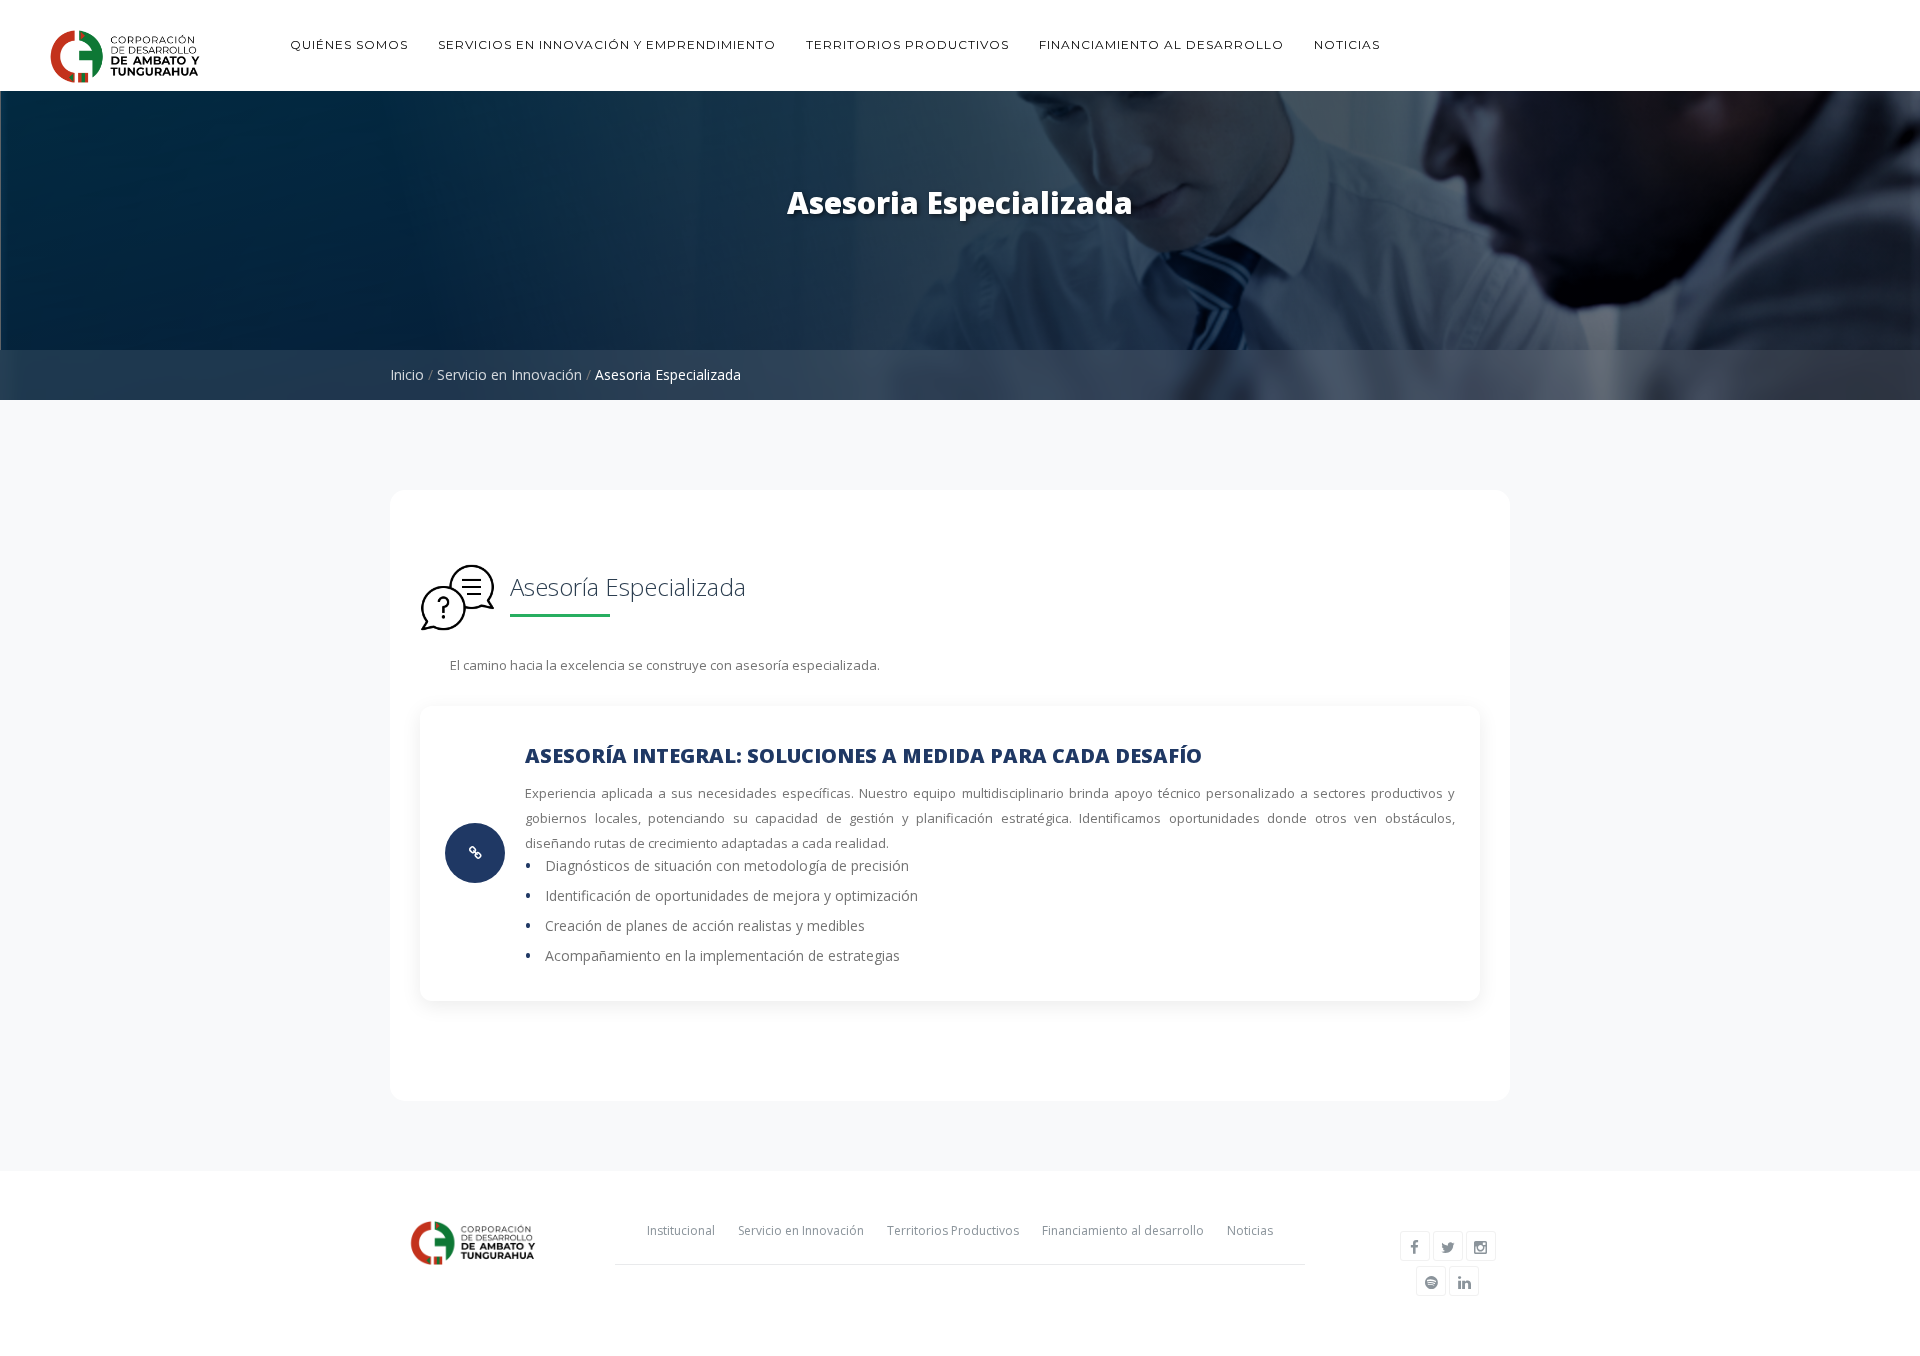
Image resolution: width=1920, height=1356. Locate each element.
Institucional (681, 1230)
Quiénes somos (349, 44)
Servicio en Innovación (509, 374)
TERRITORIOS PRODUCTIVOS (907, 44)
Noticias (1347, 44)
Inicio (407, 374)
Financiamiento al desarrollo (1161, 44)
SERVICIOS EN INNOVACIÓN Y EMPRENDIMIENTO (607, 44)
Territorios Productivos (953, 1230)
